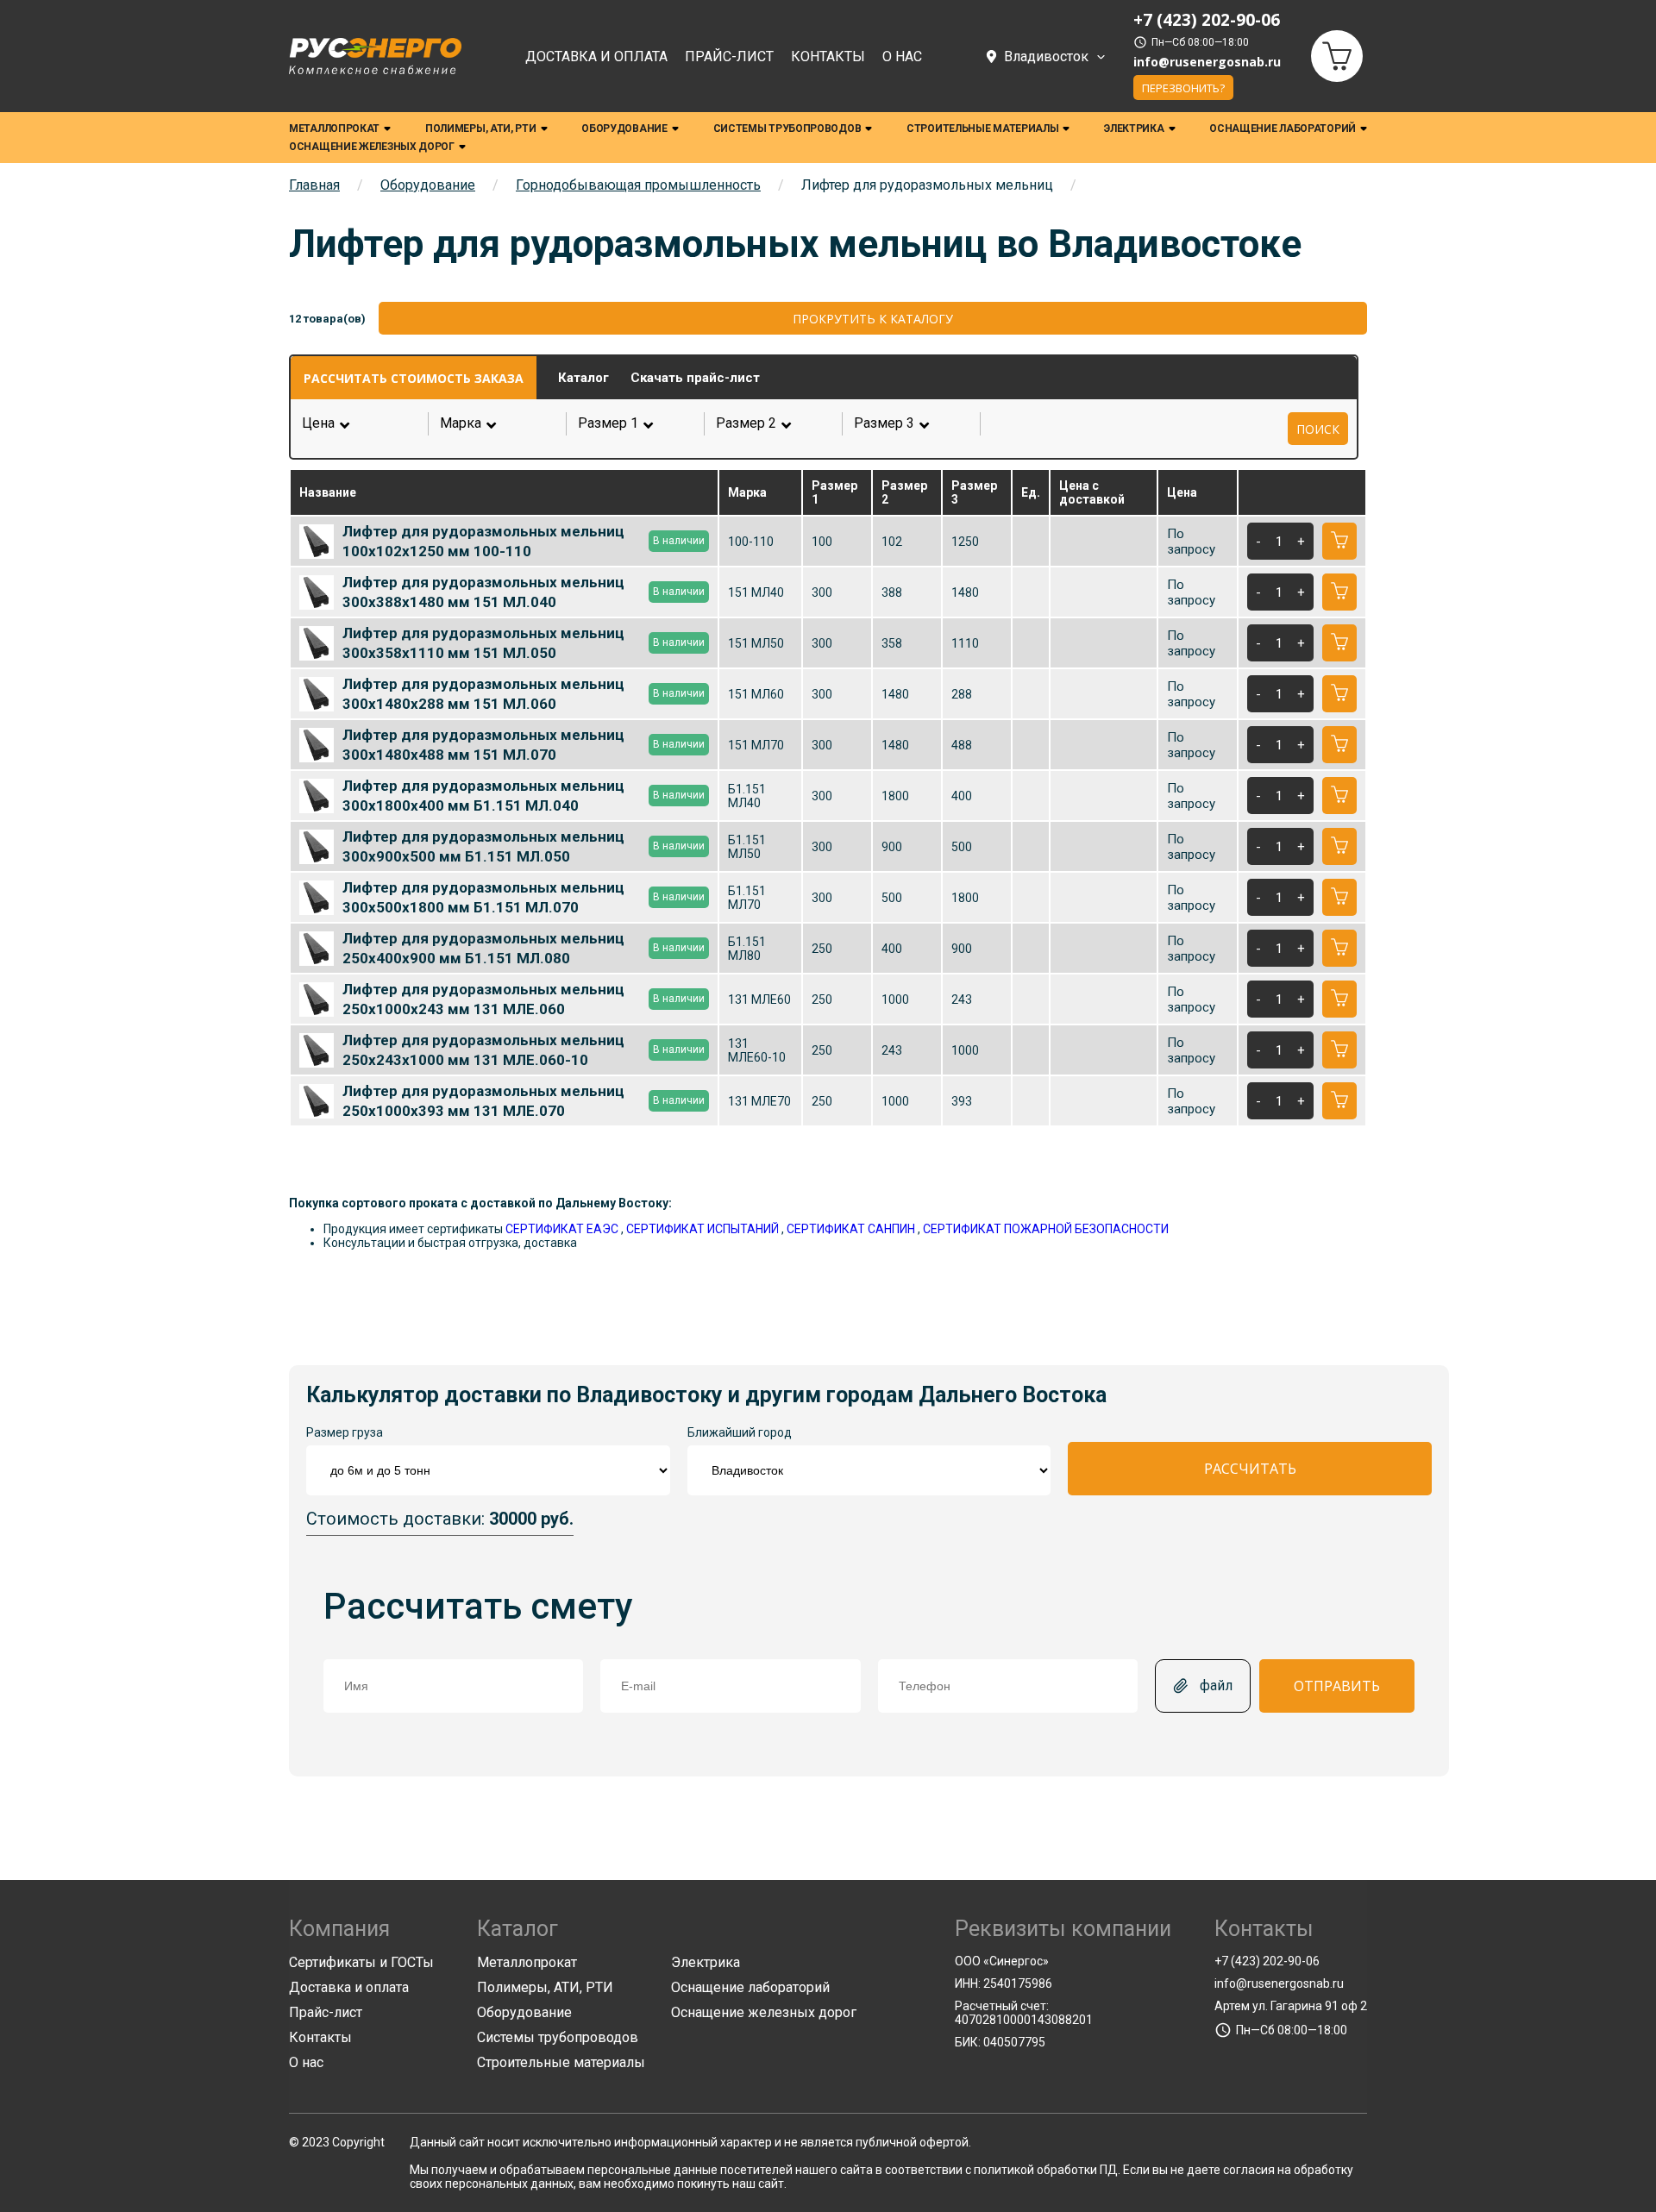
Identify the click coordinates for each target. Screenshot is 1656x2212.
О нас (902, 56)
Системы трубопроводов (787, 128)
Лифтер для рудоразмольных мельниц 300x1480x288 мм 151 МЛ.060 (524, 693)
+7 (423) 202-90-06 (1267, 1961)
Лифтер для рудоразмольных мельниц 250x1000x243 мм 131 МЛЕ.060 (524, 999)
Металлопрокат (334, 128)
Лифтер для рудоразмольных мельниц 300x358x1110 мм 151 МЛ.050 (524, 642)
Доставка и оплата (596, 56)
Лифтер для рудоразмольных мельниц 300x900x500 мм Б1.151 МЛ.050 (524, 846)
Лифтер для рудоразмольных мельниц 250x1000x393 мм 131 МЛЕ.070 (524, 1100)
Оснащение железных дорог (372, 147)
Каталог (583, 378)
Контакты (828, 56)
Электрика (1134, 128)
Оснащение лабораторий (1283, 128)
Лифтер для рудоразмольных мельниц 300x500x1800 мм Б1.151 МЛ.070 (524, 897)
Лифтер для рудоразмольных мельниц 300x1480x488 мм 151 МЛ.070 (524, 744)
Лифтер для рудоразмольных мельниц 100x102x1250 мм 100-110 (524, 541)
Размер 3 (912, 423)
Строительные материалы (982, 128)
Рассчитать (1250, 1469)
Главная (314, 185)
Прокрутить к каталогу (873, 319)
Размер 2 (774, 423)
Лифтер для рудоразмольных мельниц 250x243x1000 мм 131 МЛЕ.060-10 (524, 1050)
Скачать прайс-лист (695, 378)
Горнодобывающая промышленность (638, 185)
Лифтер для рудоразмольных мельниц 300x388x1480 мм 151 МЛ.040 (524, 592)
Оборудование (624, 128)
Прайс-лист (729, 56)
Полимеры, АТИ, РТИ (481, 128)
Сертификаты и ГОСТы (361, 1962)
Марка (498, 423)
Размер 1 (636, 423)
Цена (318, 423)
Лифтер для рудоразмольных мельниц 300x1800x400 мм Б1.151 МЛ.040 (524, 795)
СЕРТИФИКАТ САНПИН (851, 1229)
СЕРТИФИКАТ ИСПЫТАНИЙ (703, 1229)
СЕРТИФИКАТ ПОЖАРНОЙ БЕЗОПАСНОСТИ (1046, 1229)
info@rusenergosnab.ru (1207, 62)
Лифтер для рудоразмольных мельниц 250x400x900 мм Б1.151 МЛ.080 (524, 948)
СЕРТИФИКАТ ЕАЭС (562, 1229)
